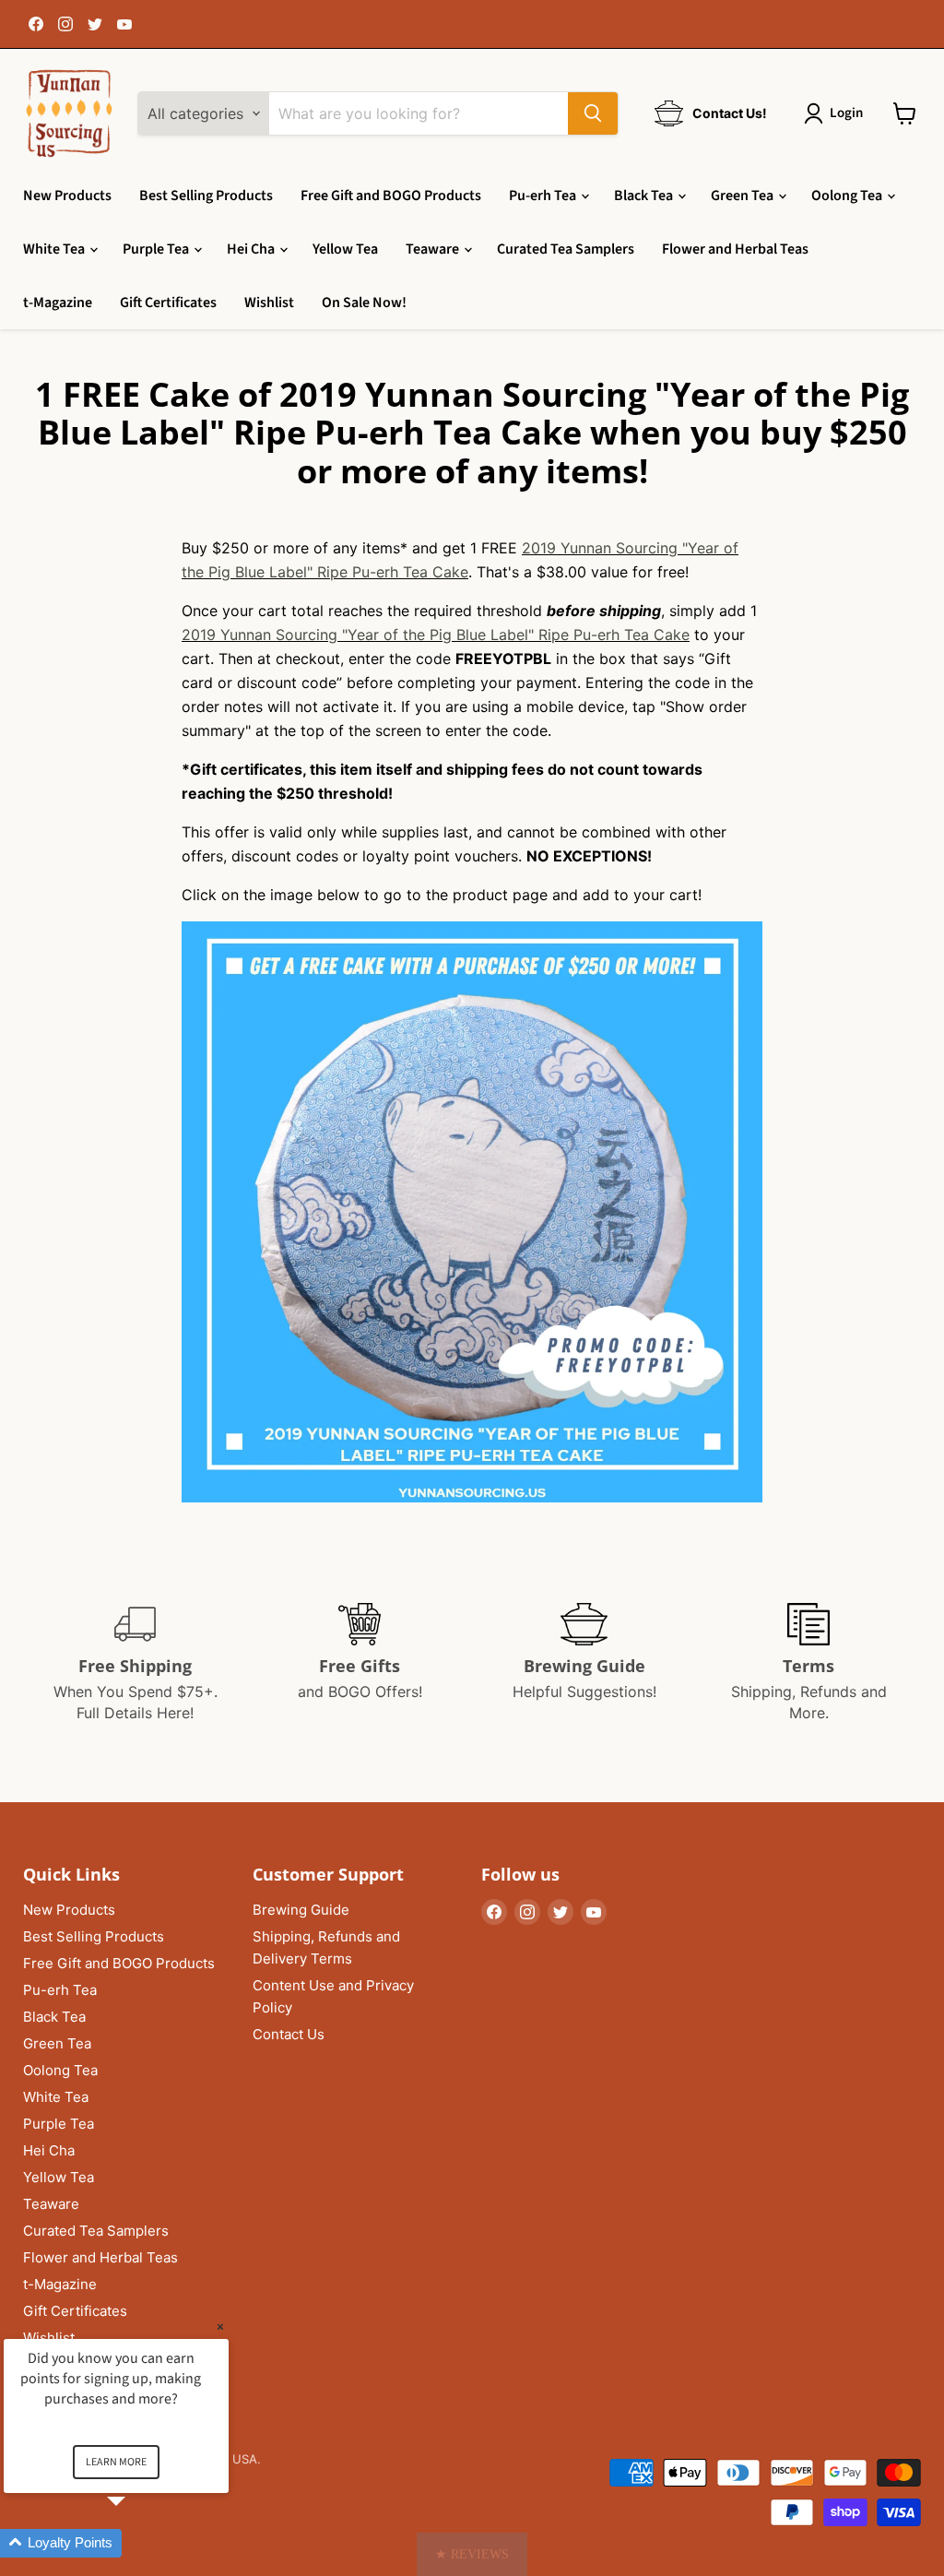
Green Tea (743, 196)
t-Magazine (58, 303)
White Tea (55, 249)
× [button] (220, 2327)
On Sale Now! (364, 303)
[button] (472, 2554)
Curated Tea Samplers (566, 249)
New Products (67, 196)
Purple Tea (157, 249)
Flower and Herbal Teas (735, 249)
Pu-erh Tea (544, 196)
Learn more (116, 2462)
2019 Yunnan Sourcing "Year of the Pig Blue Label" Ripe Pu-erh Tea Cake (436, 635)
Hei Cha (252, 249)
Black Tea (645, 196)
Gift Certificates (168, 303)
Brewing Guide (301, 1910)
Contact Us (289, 2034)
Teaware (434, 249)
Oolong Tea (848, 196)
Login (846, 113)
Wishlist (269, 303)
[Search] (593, 113)
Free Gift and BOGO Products (391, 196)
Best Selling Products (206, 196)
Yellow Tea (345, 249)
